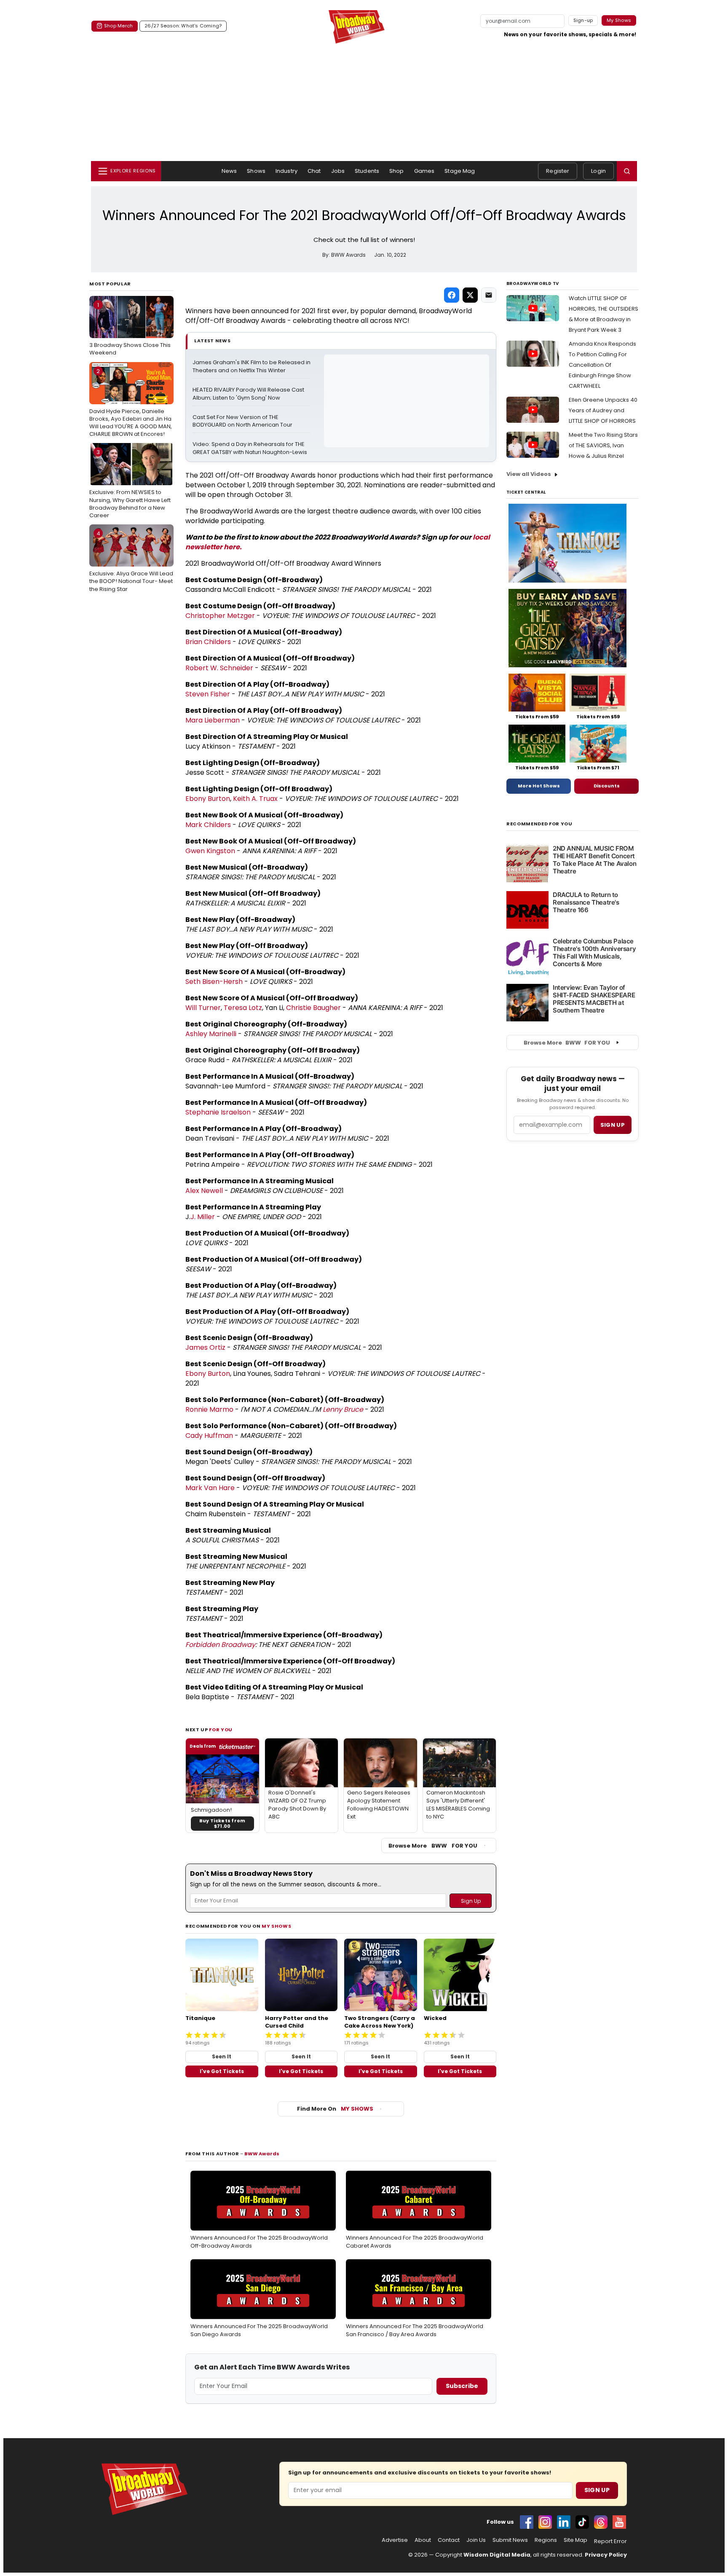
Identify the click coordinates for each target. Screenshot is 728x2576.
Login (598, 171)
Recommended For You (539, 824)
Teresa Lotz (243, 1008)
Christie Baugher (313, 1008)
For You (221, 1730)
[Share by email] (489, 295)
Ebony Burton (208, 799)
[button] (627, 171)
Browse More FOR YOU (433, 1846)
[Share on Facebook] (452, 295)
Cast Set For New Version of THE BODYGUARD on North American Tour (242, 421)
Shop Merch (118, 26)
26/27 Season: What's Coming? (183, 26)
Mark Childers (208, 825)
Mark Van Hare (210, 1488)
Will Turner (203, 1008)
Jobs (338, 171)
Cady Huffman (209, 1436)
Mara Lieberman (213, 720)
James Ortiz (205, 1347)
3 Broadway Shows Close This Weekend (130, 329)
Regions (546, 2540)
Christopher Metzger (220, 616)
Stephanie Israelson (218, 1112)
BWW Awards (262, 2154)
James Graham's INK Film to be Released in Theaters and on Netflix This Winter (252, 367)
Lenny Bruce (343, 1409)
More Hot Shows (539, 786)
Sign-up (583, 20)
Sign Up (597, 2490)
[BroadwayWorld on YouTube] (619, 2522)
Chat (314, 171)
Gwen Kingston (210, 851)
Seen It (222, 2056)
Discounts (607, 786)
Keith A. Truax (255, 799)
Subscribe (462, 2386)
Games (424, 171)
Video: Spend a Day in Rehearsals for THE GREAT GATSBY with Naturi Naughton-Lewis (250, 448)
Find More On (335, 2109)
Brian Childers (208, 642)
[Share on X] (470, 295)
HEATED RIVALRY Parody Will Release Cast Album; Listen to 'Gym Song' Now (249, 394)
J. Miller (203, 1217)
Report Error (610, 2541)
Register (558, 171)
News (229, 171)
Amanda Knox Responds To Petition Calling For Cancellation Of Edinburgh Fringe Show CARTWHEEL (602, 365)
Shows (256, 171)
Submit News (510, 2540)
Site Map (575, 2540)
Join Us (476, 2540)
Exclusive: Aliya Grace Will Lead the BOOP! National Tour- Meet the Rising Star (131, 561)
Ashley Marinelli (211, 1034)
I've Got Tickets (222, 2071)
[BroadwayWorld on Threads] (601, 2522)
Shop (397, 171)
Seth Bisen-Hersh (214, 982)
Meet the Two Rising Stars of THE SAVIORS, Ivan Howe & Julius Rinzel (603, 445)
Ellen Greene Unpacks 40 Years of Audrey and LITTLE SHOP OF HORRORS (603, 410)
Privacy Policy (606, 2555)
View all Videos (529, 474)
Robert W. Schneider (219, 668)
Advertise (395, 2540)
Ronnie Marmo (209, 1409)
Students (367, 171)
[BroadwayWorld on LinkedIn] (564, 2522)
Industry (286, 171)
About (423, 2540)
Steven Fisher (208, 694)
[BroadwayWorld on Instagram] (545, 2522)
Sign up (613, 1125)
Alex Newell (204, 1191)
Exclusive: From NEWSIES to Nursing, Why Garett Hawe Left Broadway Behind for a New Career (130, 484)
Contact (449, 2540)
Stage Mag (460, 171)
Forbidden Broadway (220, 1645)
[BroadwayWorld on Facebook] (527, 2522)
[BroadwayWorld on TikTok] (582, 2522)
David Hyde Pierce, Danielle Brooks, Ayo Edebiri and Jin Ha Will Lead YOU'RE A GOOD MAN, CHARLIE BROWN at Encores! (131, 403)
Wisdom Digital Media (497, 2555)
